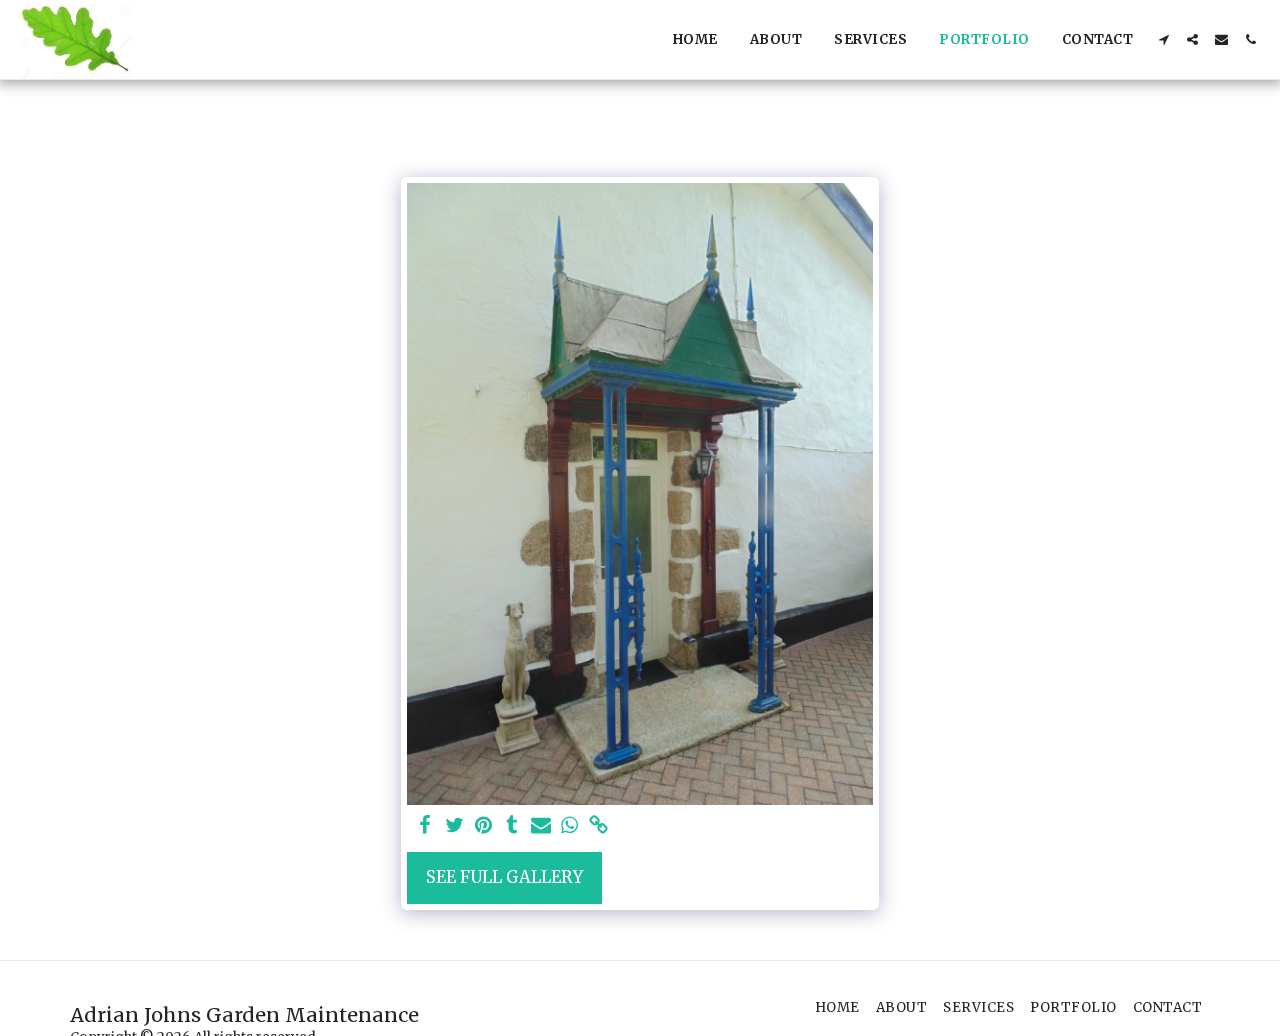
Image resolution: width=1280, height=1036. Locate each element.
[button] (1163, 39)
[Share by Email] (541, 826)
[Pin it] (483, 826)
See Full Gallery (504, 877)
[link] (598, 826)
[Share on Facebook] (425, 826)
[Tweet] (454, 826)
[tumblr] (512, 826)
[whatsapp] (570, 826)
